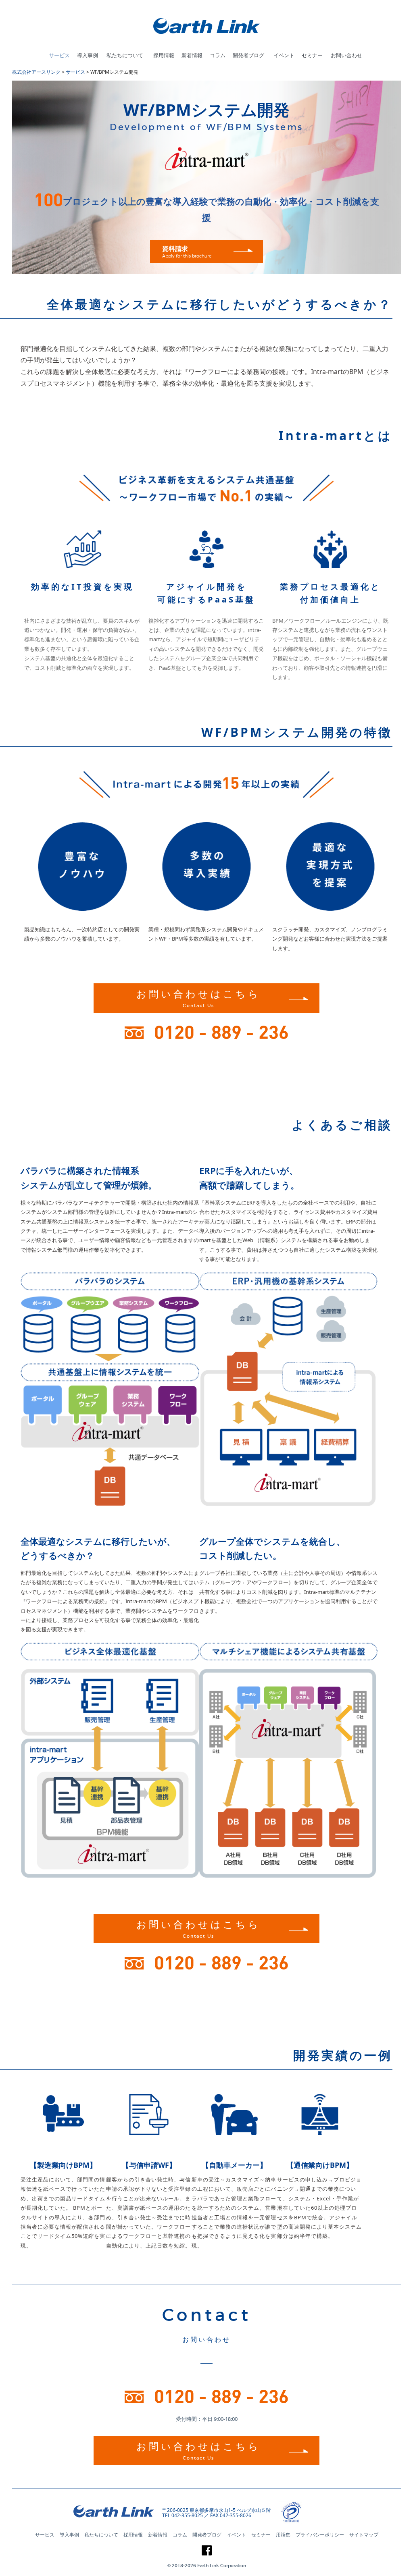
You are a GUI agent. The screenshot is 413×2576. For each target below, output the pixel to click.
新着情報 (192, 55)
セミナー (312, 55)
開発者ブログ (248, 55)
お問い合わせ (346, 55)
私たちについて (125, 55)
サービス (59, 55)
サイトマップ (364, 2535)
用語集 (283, 2535)
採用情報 (164, 55)
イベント (284, 55)
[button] (323, 2513)
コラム (218, 55)
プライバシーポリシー (320, 2535)
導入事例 (88, 55)
